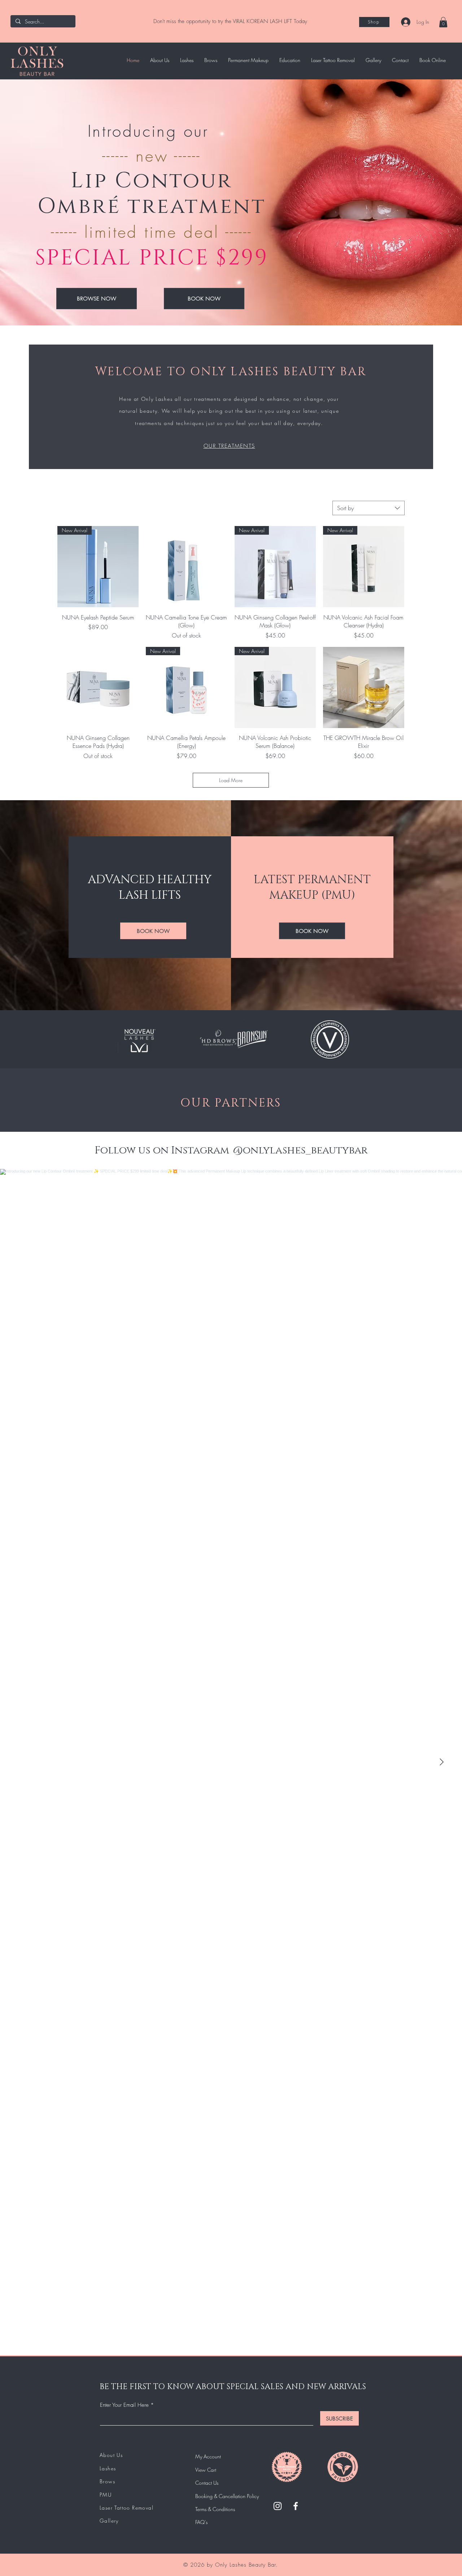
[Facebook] (296, 2506)
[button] (443, 22)
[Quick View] (186, 567)
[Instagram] (278, 2506)
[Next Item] (441, 1762)
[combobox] (369, 508)
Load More (231, 780)
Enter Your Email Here (124, 2405)
